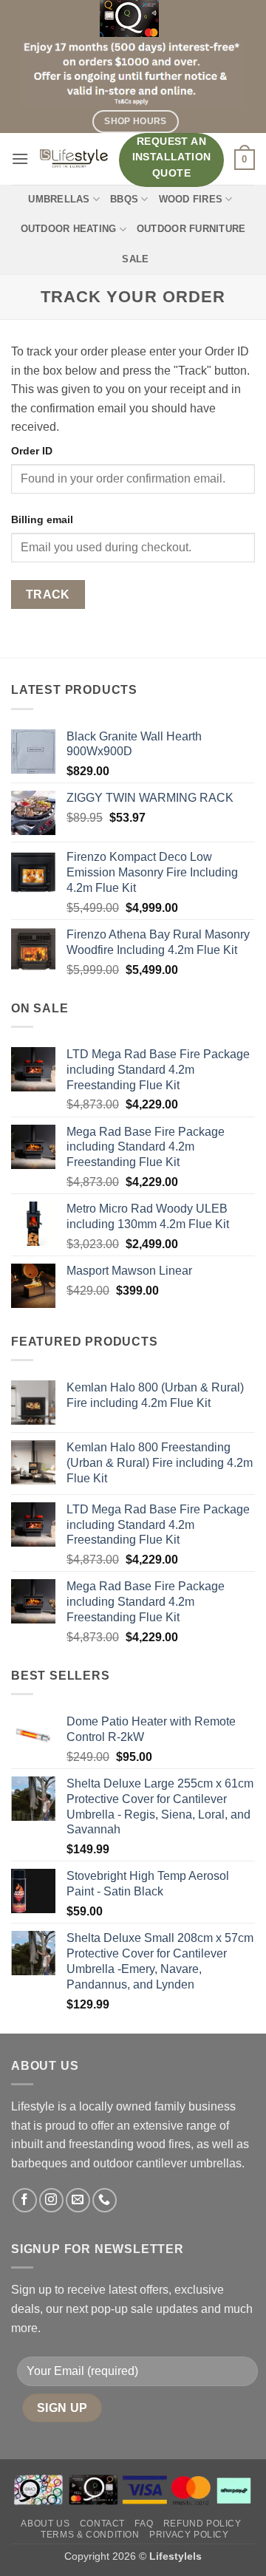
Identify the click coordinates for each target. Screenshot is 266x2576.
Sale (135, 259)
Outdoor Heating (69, 229)
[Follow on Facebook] (25, 2200)
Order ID (32, 451)
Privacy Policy (189, 2535)
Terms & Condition (90, 2535)
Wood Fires (191, 199)
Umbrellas (59, 199)
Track (48, 594)
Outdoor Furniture (191, 229)
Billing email (42, 519)
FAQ (144, 2524)
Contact (102, 2524)
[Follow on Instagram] (51, 2200)
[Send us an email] (78, 2200)
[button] (20, 159)
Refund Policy (202, 2524)
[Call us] (105, 2200)
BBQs (124, 199)
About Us (45, 2524)
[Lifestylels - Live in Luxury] (74, 159)
